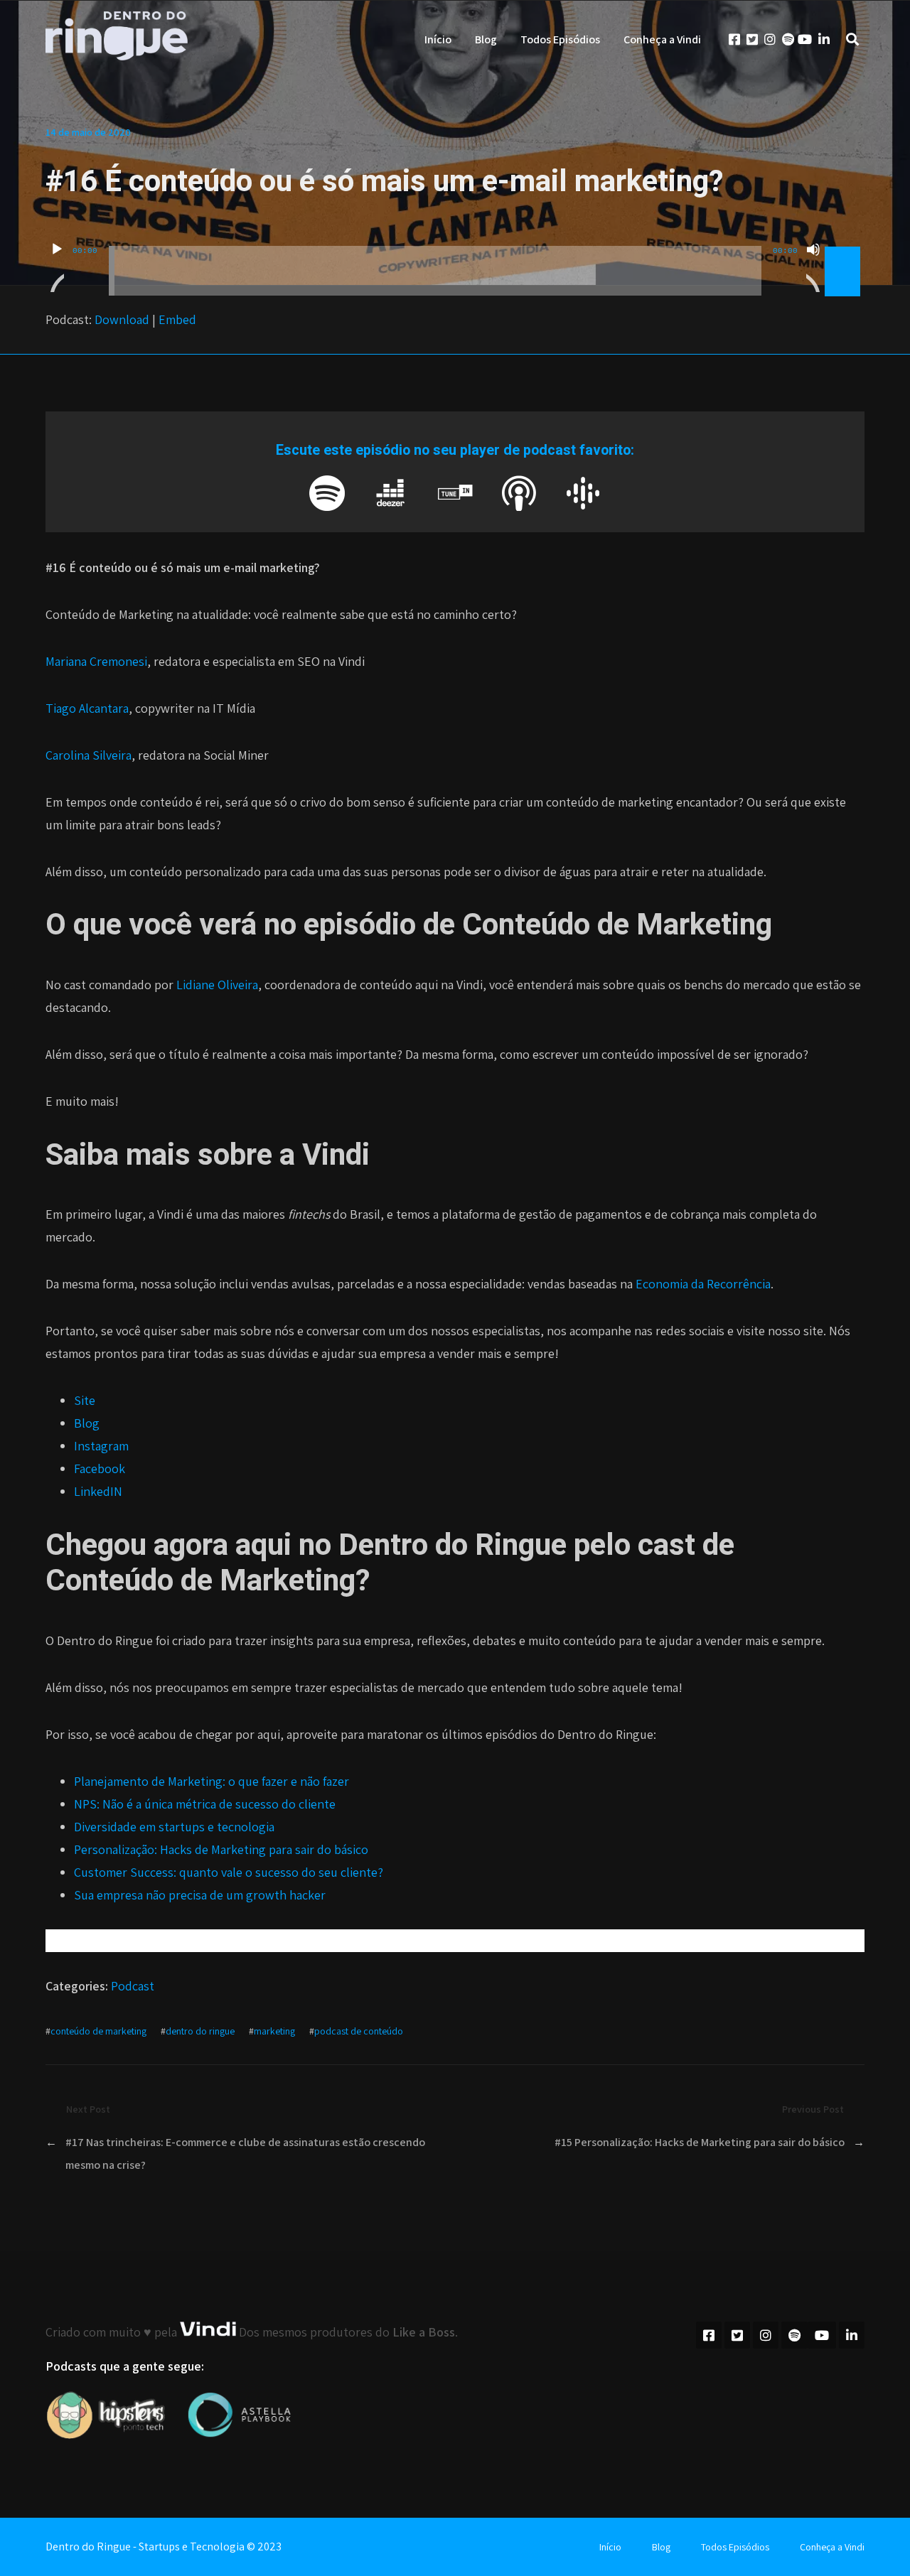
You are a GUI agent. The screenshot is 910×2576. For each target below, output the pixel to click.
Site (85, 1400)
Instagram (101, 1446)
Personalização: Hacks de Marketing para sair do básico (221, 1849)
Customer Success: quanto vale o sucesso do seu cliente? (229, 1872)
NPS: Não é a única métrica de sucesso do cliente (205, 1804)
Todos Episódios (560, 39)
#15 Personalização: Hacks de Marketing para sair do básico (700, 2142)
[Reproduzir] (57, 267)
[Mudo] (813, 267)
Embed (177, 319)
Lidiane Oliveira (217, 985)
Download (122, 319)
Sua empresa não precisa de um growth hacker (200, 1895)
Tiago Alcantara (87, 708)
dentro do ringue (200, 2031)
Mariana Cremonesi (96, 661)
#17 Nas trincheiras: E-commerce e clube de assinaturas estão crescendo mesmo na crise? (245, 2154)
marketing (274, 2031)
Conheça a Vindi (662, 39)
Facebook (100, 1468)
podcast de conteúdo (359, 2031)
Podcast (133, 1986)
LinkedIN (98, 1491)
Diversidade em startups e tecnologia (174, 1827)
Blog (486, 39)
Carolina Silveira (89, 755)
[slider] (845, 248)
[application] (455, 260)
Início (438, 39)
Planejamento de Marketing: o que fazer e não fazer (212, 1781)
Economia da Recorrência (703, 1284)
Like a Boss (424, 2332)
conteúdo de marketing (98, 2031)
